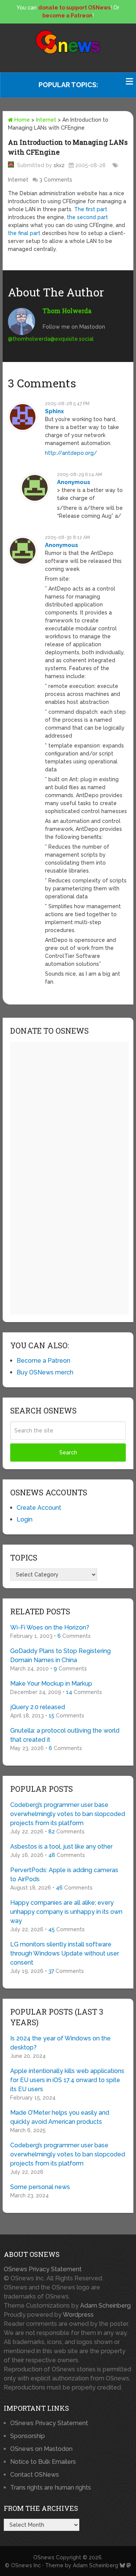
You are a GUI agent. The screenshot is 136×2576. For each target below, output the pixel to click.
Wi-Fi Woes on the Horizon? (50, 1627)
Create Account (39, 1508)
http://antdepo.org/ (71, 453)
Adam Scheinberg (105, 2306)
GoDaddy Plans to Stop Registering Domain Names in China (60, 1655)
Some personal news (40, 2187)
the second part (87, 217)
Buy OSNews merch (45, 1372)
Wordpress (78, 2315)
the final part (24, 233)
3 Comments (56, 180)
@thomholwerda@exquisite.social (51, 339)
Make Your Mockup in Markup (51, 1684)
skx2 (59, 165)
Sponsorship (28, 2436)
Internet (46, 120)
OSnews (44, 2557)
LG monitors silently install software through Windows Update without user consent (65, 1953)
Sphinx (54, 411)
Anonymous (74, 482)
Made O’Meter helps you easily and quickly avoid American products (60, 2117)
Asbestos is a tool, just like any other (61, 1847)
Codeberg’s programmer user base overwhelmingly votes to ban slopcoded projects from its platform (68, 1814)
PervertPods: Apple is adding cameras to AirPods (64, 1875)
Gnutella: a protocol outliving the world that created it (65, 1735)
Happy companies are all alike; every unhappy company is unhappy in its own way (66, 1912)
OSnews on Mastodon (41, 2449)
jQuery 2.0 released (38, 1707)
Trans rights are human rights (51, 2487)
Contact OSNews (35, 2475)
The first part (91, 209)
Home (21, 120)
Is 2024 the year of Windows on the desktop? (60, 2043)
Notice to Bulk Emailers (43, 2462)
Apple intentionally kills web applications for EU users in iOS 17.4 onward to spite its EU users (67, 2080)
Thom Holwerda (67, 311)
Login (25, 1519)
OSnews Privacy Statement (43, 2269)
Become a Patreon (43, 1361)
